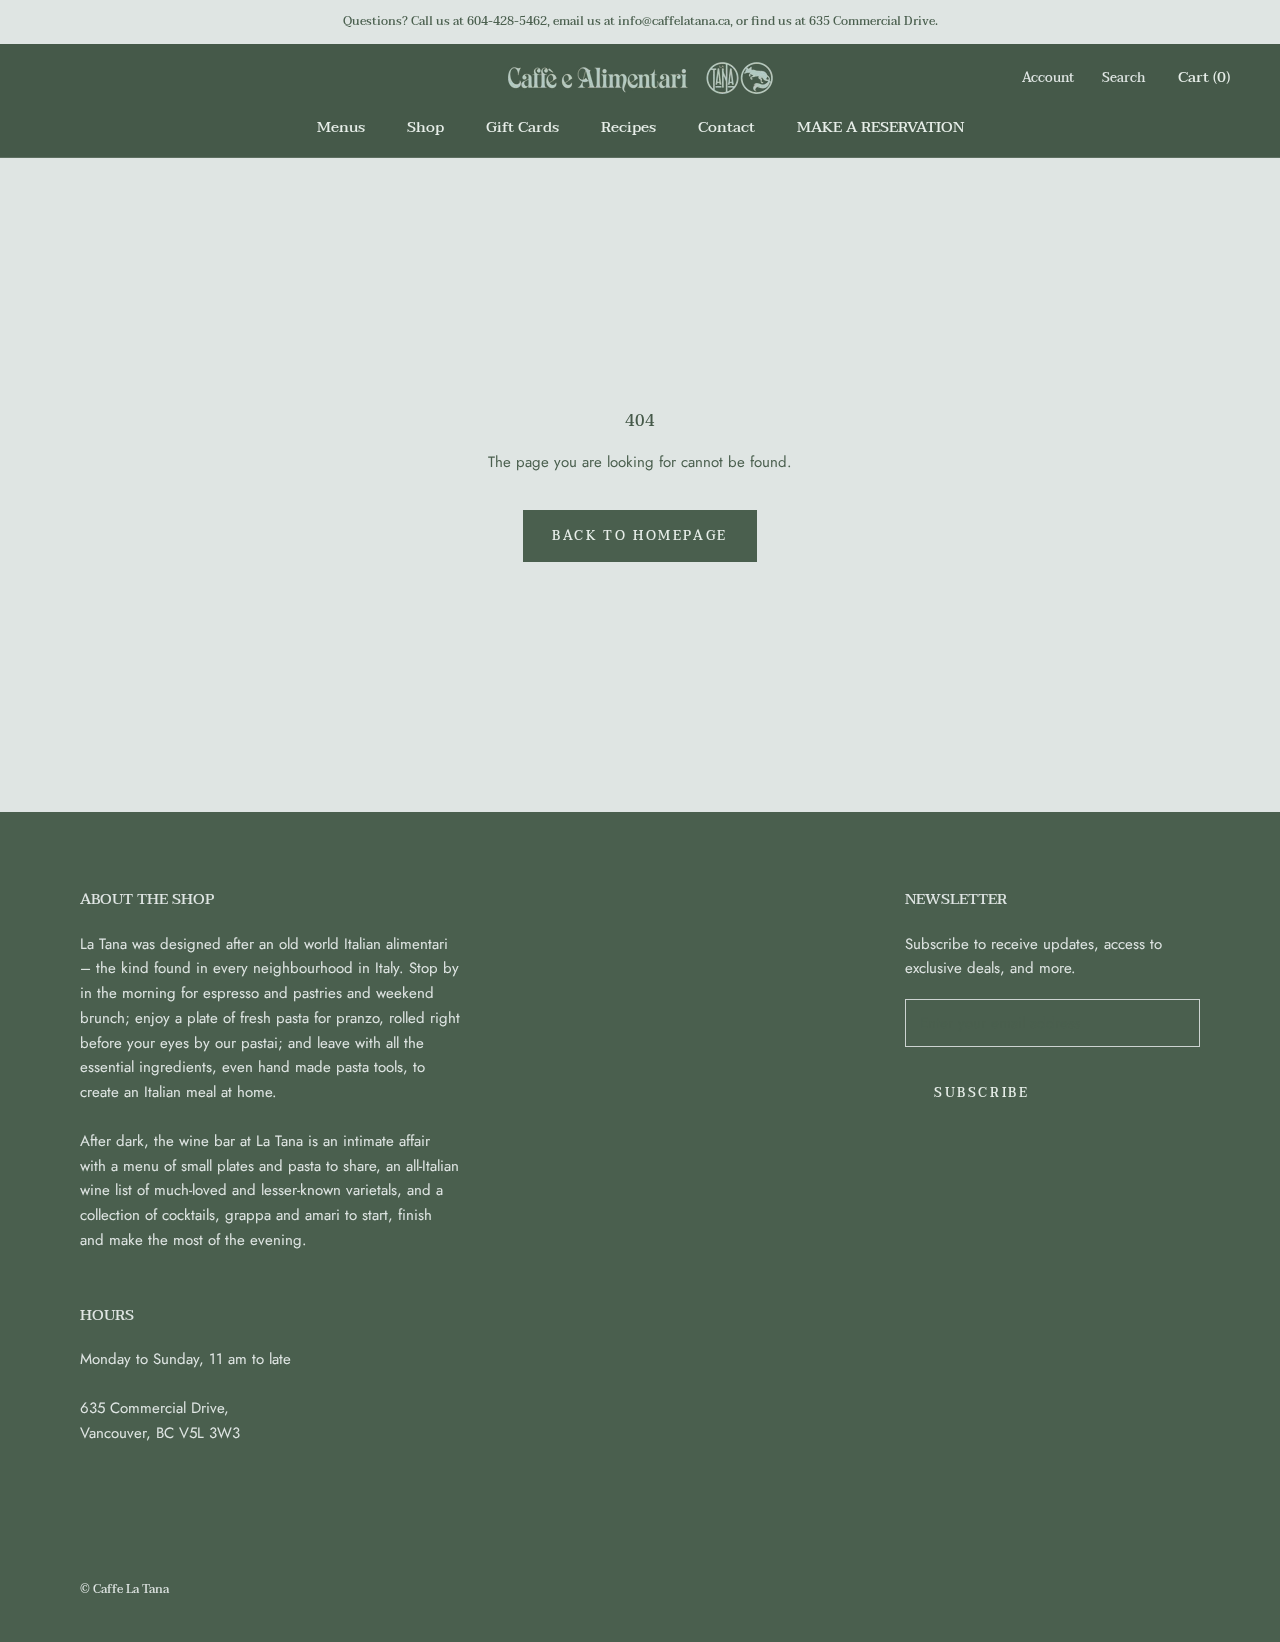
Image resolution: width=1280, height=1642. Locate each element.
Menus (341, 127)
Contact (726, 127)
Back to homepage (640, 536)
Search (1123, 78)
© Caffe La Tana (124, 1589)
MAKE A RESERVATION (880, 127)
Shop (425, 127)
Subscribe (981, 1093)
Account (1048, 78)
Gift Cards (522, 127)
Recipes (628, 127)
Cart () (1204, 77)
